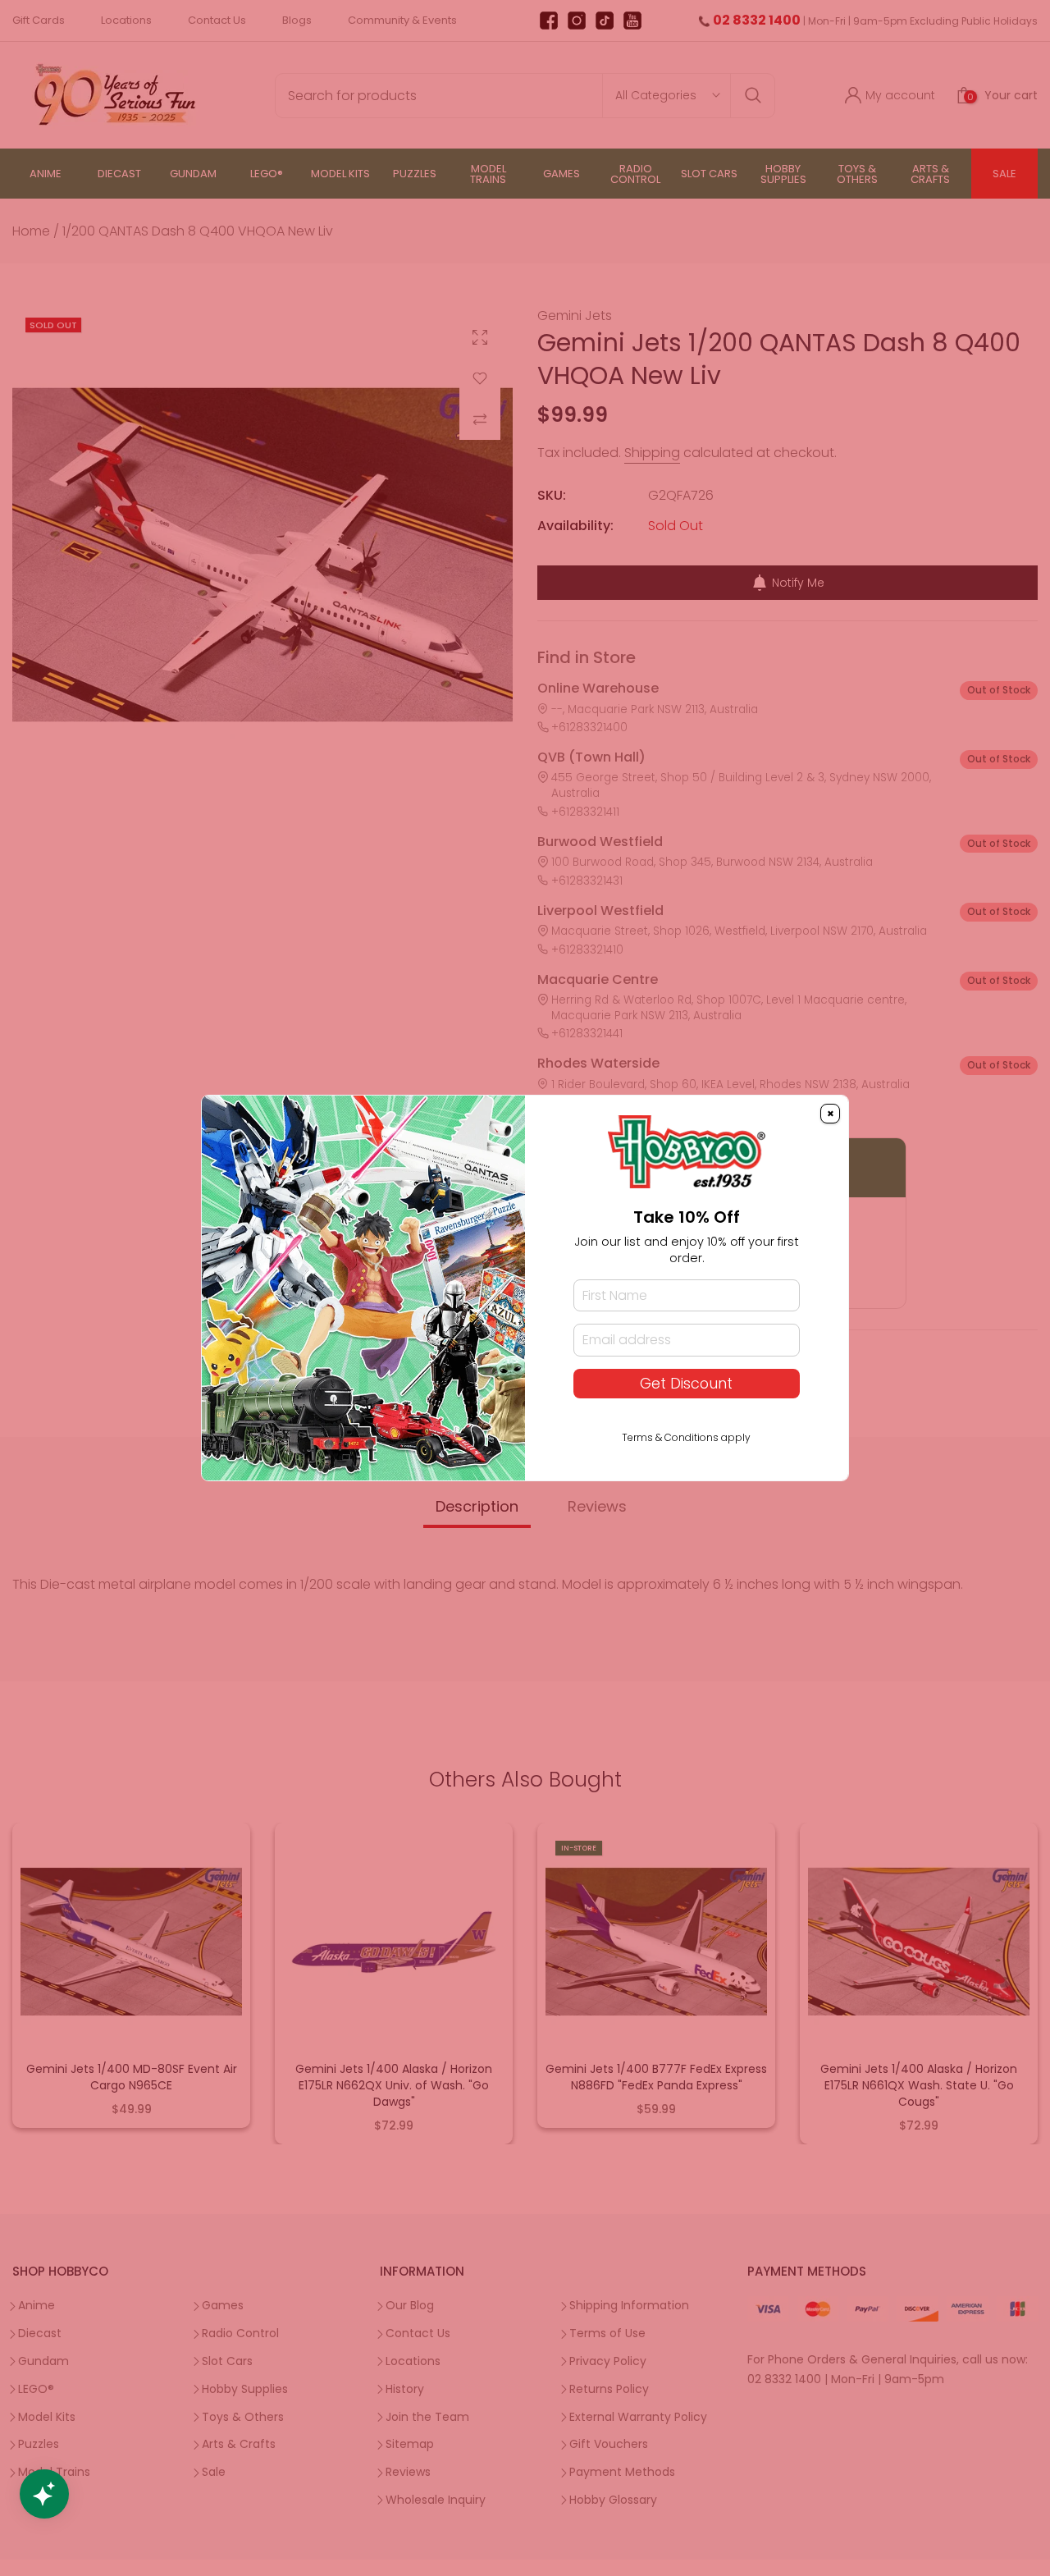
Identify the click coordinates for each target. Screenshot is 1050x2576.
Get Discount (686, 1384)
